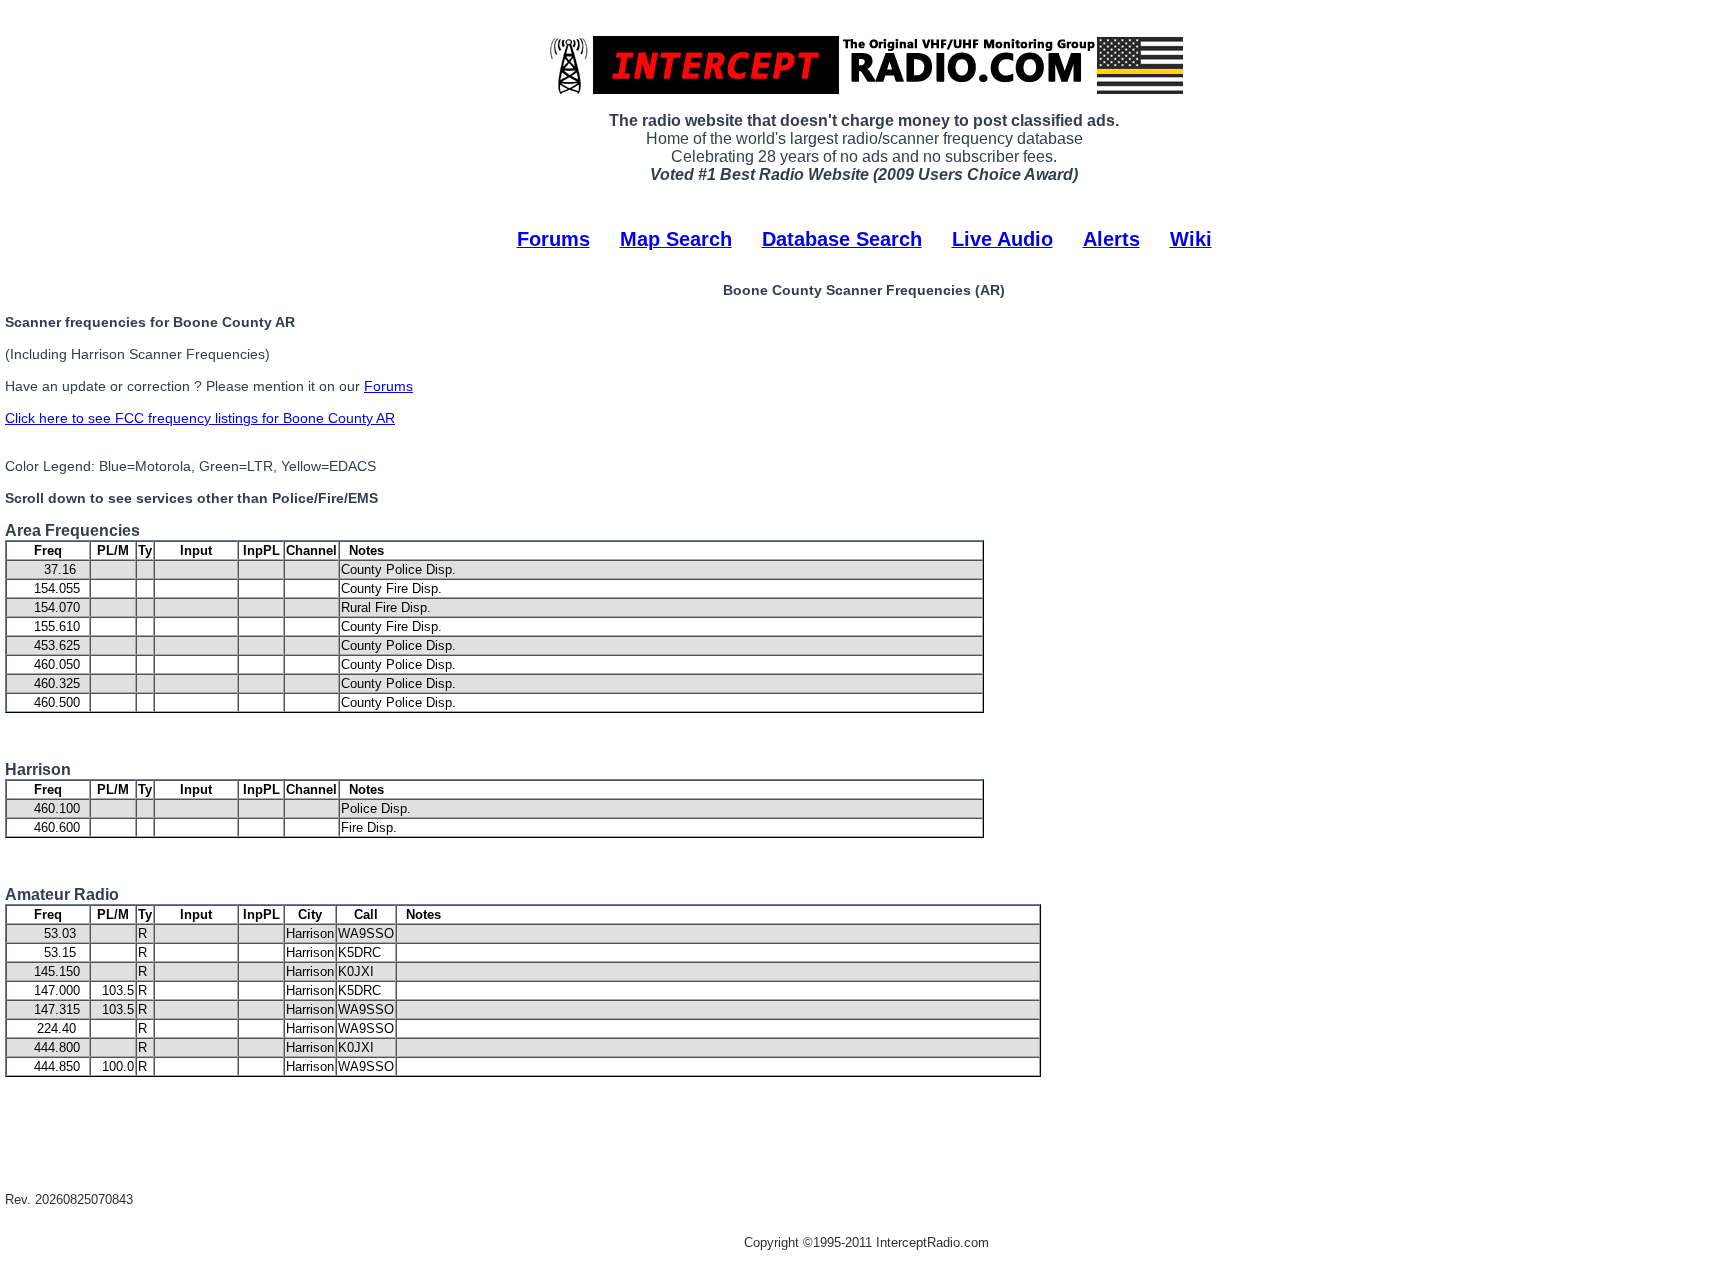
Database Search (842, 239)
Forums (553, 239)
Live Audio (1002, 239)
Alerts (1111, 239)
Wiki (1191, 239)
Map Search (676, 239)
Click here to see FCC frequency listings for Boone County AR (200, 418)
